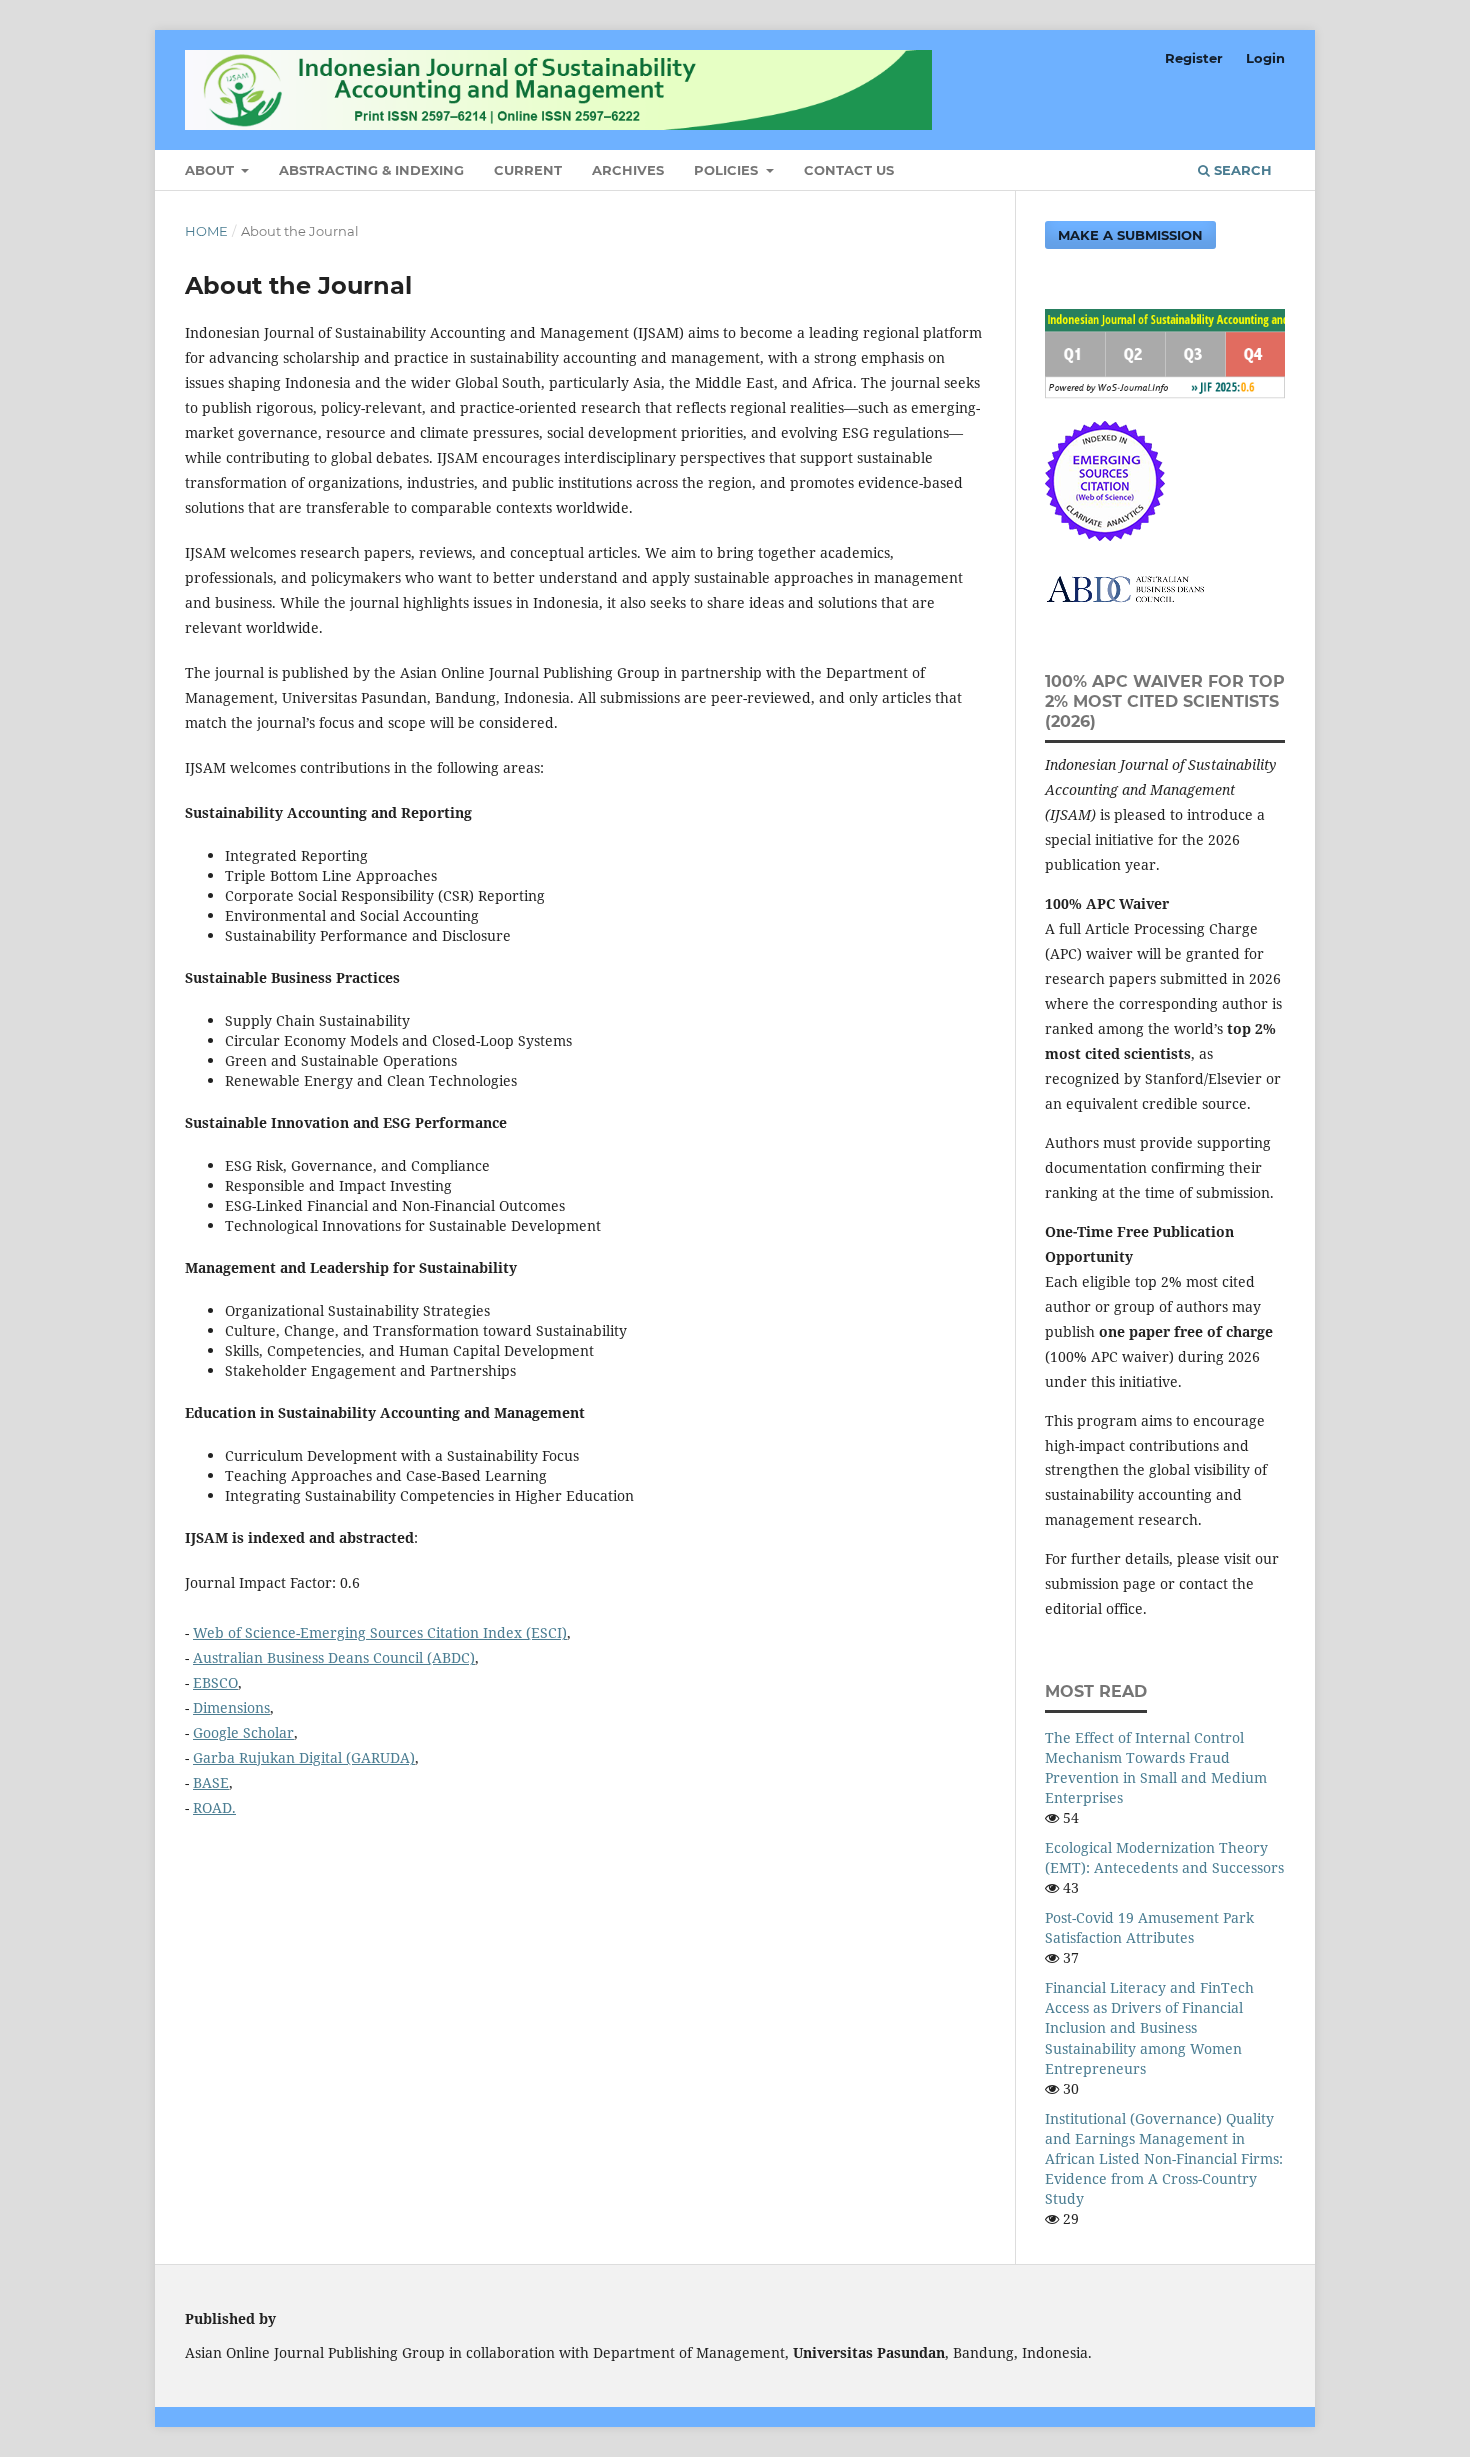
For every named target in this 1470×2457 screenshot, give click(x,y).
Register (1194, 58)
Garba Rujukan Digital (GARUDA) (304, 1757)
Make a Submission (1130, 235)
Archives (628, 170)
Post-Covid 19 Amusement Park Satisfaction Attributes (1149, 1927)
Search (1241, 170)
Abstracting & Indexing (371, 170)
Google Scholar (243, 1732)
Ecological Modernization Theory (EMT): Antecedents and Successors (1164, 1857)
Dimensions (231, 1707)
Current (528, 170)
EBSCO (215, 1682)
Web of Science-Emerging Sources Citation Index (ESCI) (380, 1632)
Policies (728, 170)
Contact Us (849, 170)
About (211, 170)
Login (1265, 58)
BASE (211, 1782)
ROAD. (214, 1807)
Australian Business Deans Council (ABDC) (334, 1657)
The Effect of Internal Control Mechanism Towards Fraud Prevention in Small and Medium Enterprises (1156, 1767)
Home (206, 231)
